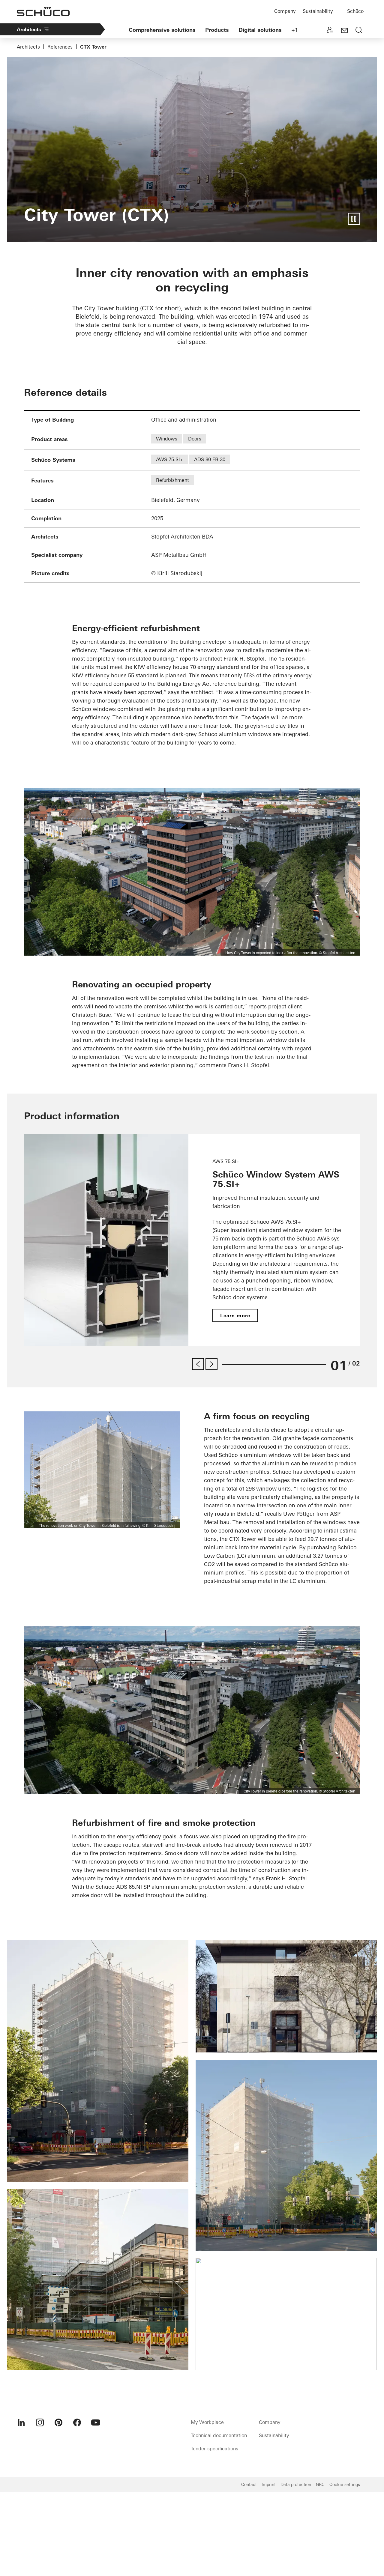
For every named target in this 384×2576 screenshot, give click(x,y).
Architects (29, 29)
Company (285, 11)
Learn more (235, 1315)
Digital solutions (260, 30)
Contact (249, 2485)
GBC (320, 2485)
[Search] (359, 31)
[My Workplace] (330, 31)
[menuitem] (21, 2422)
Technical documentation (219, 2435)
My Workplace (207, 2422)
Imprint (269, 2485)
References (60, 47)
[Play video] (354, 219)
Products (217, 30)
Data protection (296, 2485)
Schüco (355, 11)
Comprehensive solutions (162, 30)
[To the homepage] (43, 12)
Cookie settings (345, 2485)
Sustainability (318, 11)
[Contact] (344, 31)
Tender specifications (214, 2449)
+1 (295, 30)
